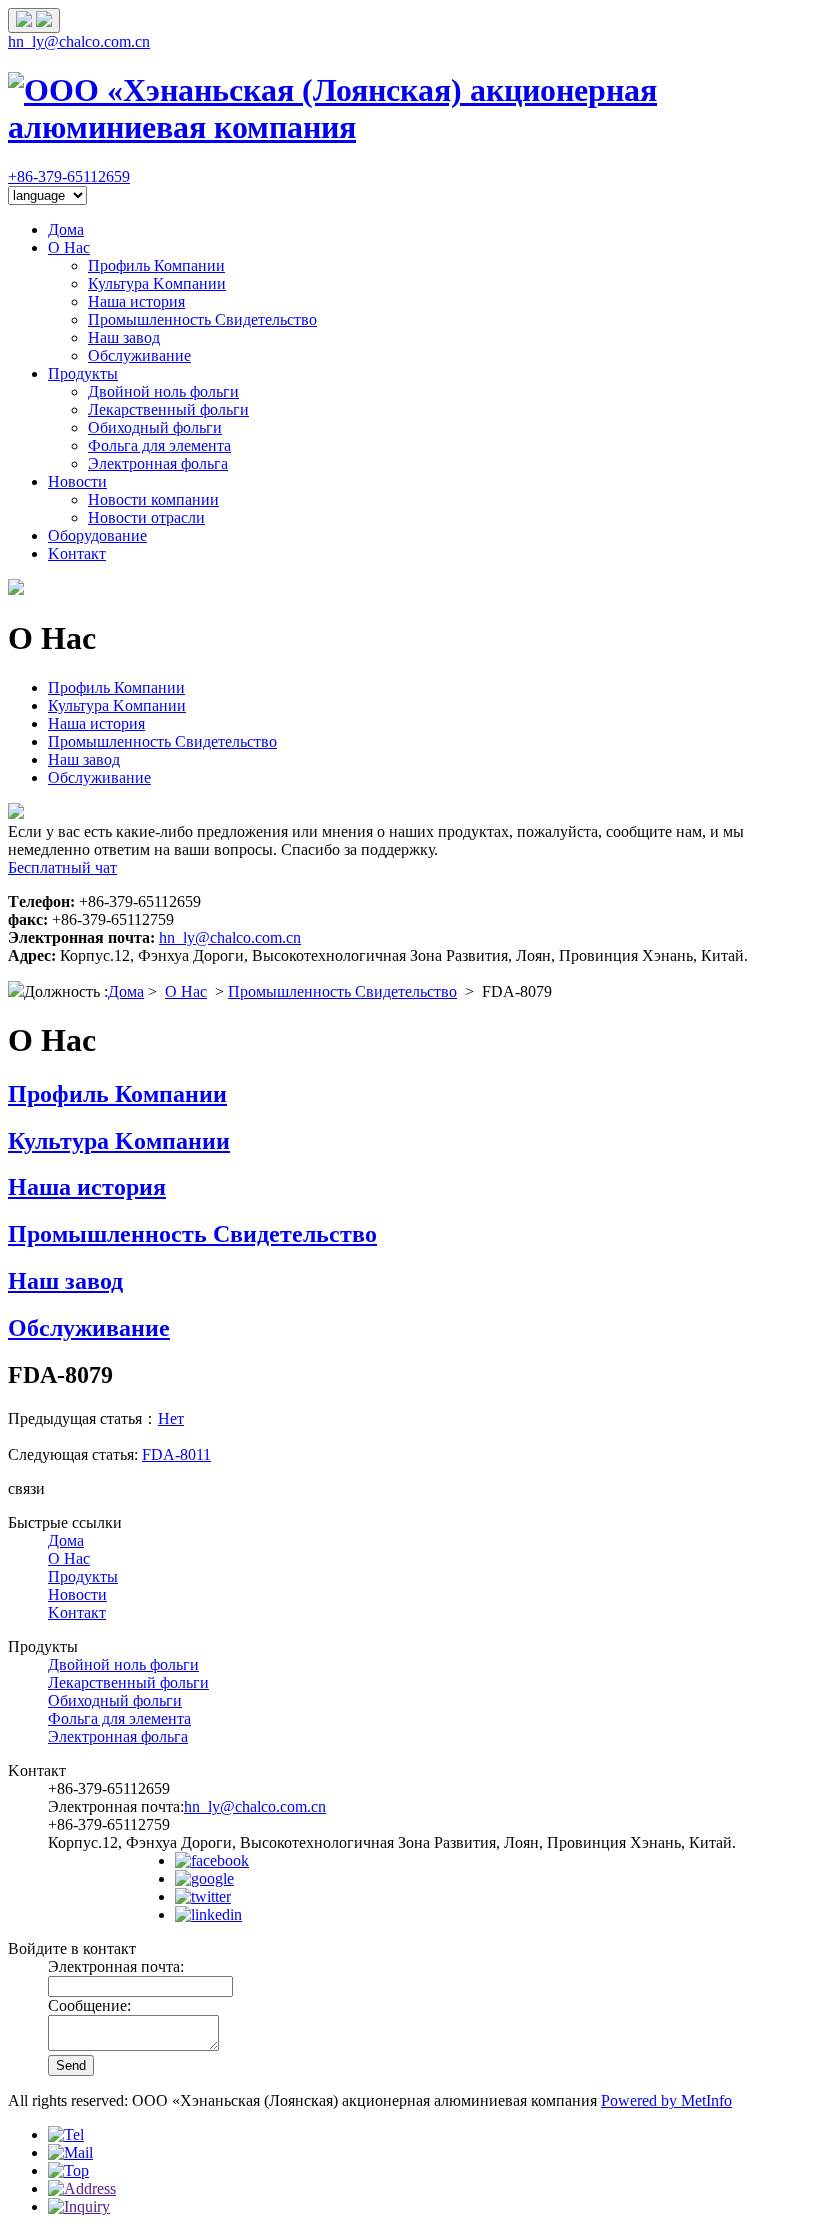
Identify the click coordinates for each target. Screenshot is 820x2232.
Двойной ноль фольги (163, 391)
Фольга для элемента (159, 445)
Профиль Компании (156, 265)
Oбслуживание (139, 355)
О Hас (69, 247)
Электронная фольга (158, 463)
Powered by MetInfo (666, 2100)
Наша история (136, 301)
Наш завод (124, 337)
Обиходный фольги (155, 427)
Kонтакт (77, 553)
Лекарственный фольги (168, 409)
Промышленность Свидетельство (202, 319)
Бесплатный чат (62, 867)
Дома (66, 229)
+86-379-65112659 (69, 176)
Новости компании (153, 499)
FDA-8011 (176, 1454)
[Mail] (70, 2152)
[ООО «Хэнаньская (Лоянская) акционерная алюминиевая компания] (410, 127)
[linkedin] (208, 1914)
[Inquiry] (79, 2206)
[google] (204, 1878)
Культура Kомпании (157, 283)
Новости (77, 481)
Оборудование (97, 535)
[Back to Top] (68, 2170)
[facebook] (212, 1860)
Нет (171, 1418)
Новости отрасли (146, 517)
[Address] (82, 2188)
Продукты (83, 373)
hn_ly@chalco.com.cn (79, 41)
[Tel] (66, 2134)
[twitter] (203, 1896)
